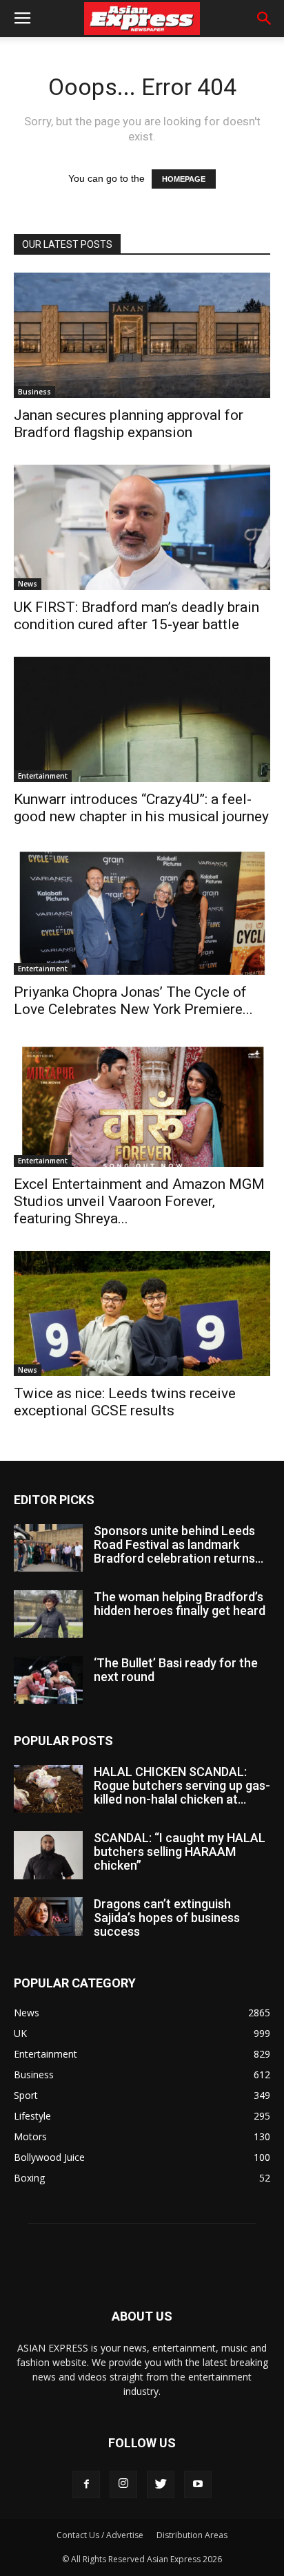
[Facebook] (86, 2484)
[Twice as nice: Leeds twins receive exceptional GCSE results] (142, 1313)
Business (34, 392)
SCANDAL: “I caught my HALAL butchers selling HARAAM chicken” (180, 1851)
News (28, 584)
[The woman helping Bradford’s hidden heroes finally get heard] (48, 1614)
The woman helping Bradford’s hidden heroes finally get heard (180, 1604)
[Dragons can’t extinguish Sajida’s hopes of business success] (48, 1917)
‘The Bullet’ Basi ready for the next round (176, 1670)
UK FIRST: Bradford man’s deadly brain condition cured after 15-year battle (136, 616)
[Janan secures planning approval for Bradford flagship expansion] (142, 335)
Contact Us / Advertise (100, 2535)
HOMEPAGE (184, 179)
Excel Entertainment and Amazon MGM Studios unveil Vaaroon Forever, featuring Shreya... (139, 1201)
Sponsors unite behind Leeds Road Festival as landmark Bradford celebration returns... (179, 1544)
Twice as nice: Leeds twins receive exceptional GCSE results (125, 1402)
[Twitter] (161, 2484)
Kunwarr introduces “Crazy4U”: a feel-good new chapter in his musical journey (141, 808)
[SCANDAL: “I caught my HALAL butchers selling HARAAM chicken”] (48, 1855)
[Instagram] (123, 2484)
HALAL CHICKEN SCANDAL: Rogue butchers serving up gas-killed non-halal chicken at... (182, 1785)
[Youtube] (198, 2484)
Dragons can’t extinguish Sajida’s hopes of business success (167, 1918)
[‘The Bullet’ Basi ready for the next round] (48, 1680)
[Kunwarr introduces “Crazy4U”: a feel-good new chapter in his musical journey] (142, 719)
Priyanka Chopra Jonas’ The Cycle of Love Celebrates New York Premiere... (133, 1001)
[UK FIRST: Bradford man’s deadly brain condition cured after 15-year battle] (142, 527)
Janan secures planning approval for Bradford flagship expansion (129, 424)
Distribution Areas (192, 2535)
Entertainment (43, 776)
